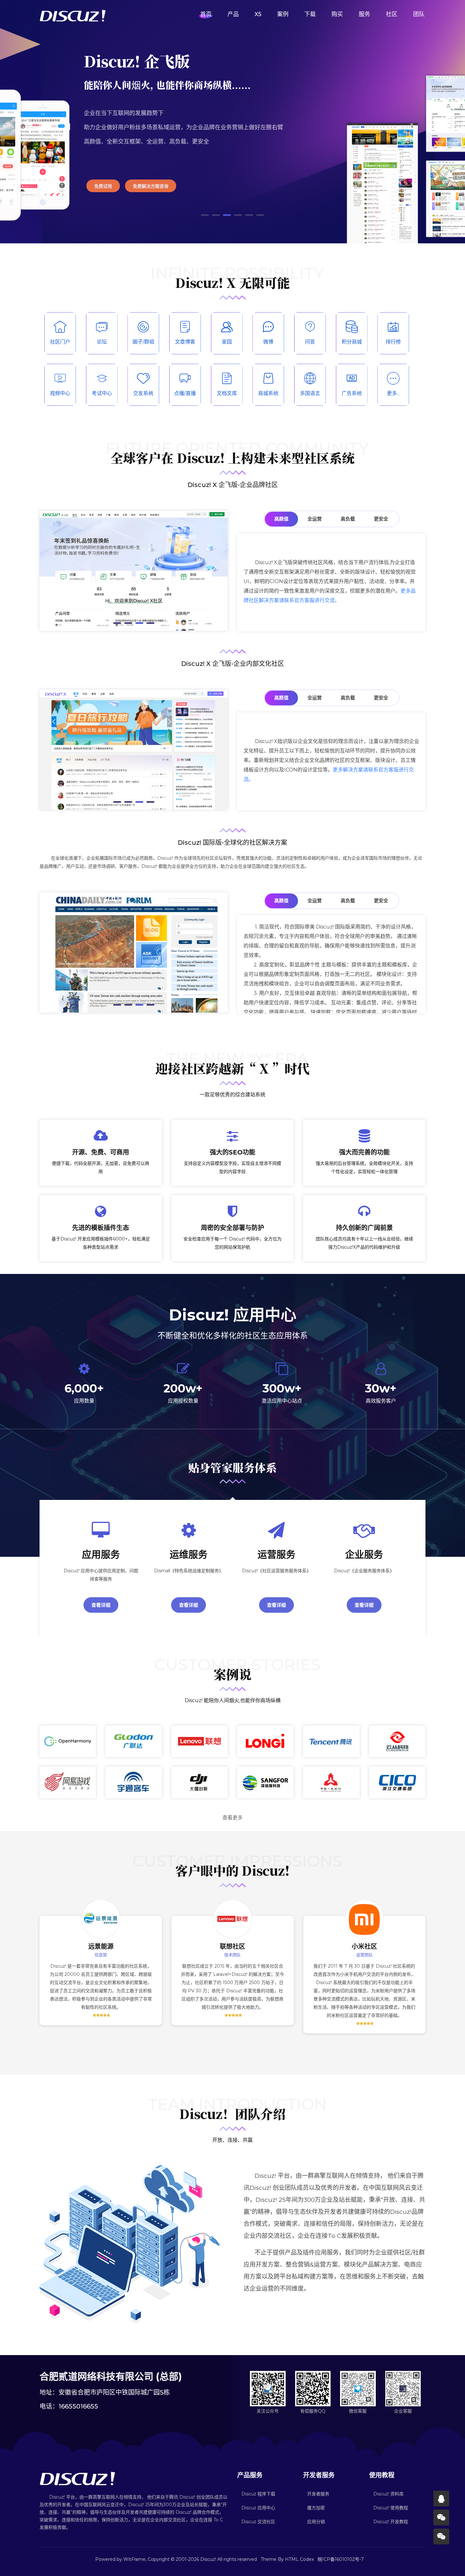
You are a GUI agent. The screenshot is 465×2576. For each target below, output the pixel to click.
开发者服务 (318, 2494)
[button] (205, 215)
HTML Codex (299, 2559)
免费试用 (103, 186)
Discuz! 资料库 (388, 2494)
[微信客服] (441, 2518)
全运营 (315, 519)
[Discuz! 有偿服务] (441, 2499)
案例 (283, 14)
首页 (206, 14)
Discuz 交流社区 (258, 2522)
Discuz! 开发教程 (391, 2522)
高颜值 (281, 519)
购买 (337, 14)
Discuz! (208, 2559)
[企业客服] (441, 2536)
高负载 (348, 519)
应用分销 (316, 2522)
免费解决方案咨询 (151, 186)
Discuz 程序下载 (258, 2494)
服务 (364, 14)
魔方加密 (316, 2508)
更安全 (381, 519)
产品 (233, 14)
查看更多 (232, 1818)
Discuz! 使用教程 (391, 2508)
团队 (419, 14)
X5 (258, 14)
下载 (310, 14)
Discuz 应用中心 (258, 2508)
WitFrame (134, 2559)
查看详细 (101, 1605)
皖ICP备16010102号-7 (341, 2559)
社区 (392, 14)
